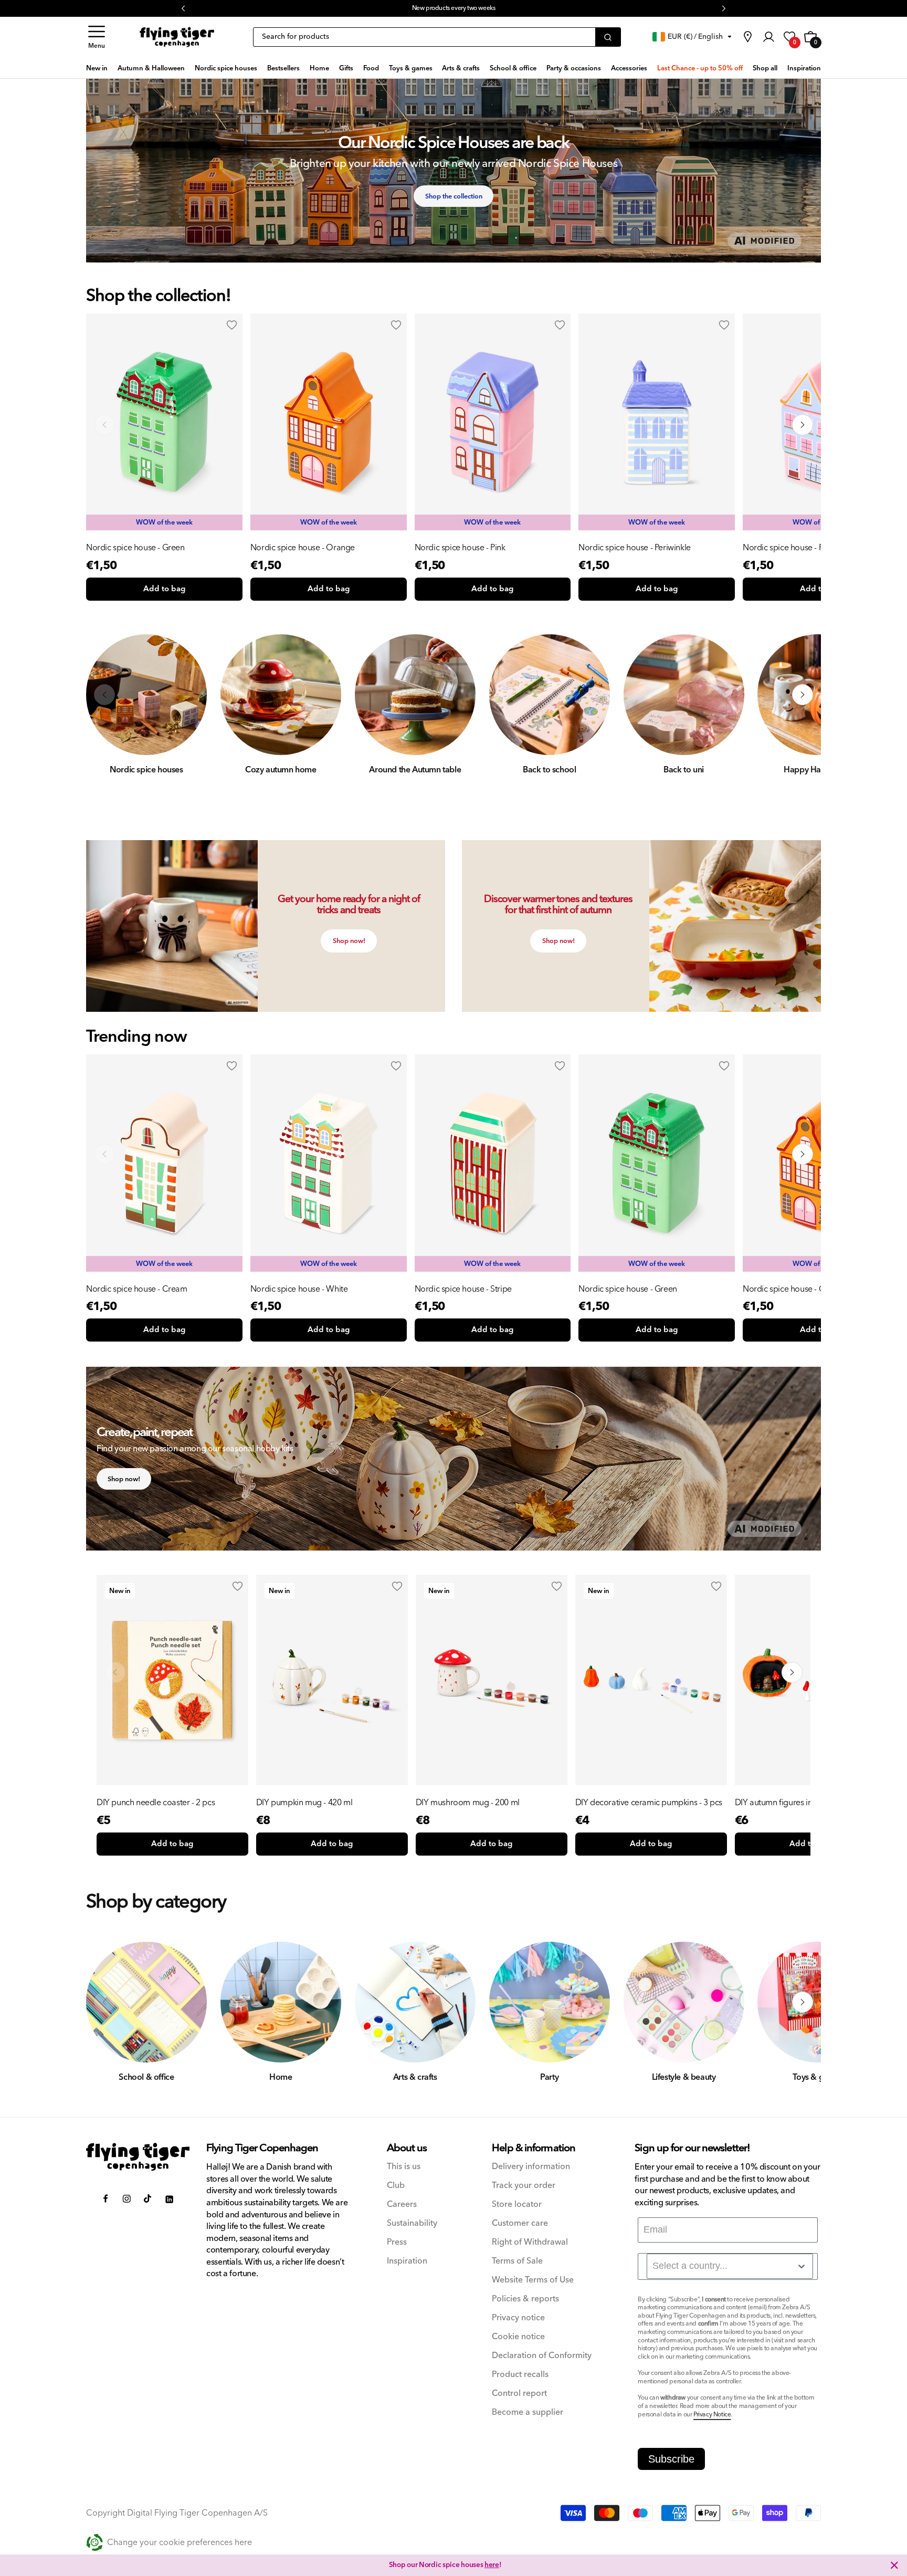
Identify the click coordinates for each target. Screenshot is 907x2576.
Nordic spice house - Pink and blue (805, 548)
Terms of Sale (517, 2261)
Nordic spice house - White (299, 1289)
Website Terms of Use (533, 2280)
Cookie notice (518, 2337)
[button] (97, 37)
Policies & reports (525, 2299)
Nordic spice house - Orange (303, 548)
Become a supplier (528, 2412)
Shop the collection (454, 196)
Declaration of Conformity (542, 2356)
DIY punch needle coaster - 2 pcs (156, 1803)
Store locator (517, 2205)
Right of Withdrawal (530, 2242)
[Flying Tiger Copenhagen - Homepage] (177, 37)
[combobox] (730, 2266)
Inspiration (407, 2261)
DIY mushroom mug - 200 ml (468, 1803)
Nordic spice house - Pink (460, 548)
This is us (404, 2167)
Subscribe (671, 2459)
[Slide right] (803, 425)
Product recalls (520, 2375)
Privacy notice (518, 2318)
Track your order (524, 2186)
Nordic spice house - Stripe (463, 1289)
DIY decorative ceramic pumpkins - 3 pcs (649, 1803)
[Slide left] (104, 425)
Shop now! (349, 941)
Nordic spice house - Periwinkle (635, 548)
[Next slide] (803, 1154)
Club (396, 2186)
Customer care (520, 2223)
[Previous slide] (104, 1154)
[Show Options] (801, 2266)
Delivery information (531, 2167)
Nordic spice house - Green (135, 548)
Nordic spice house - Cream (137, 1289)
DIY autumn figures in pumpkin (790, 1803)
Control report (519, 2394)
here (497, 8)
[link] (747, 37)
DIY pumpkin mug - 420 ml (304, 1803)
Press (397, 2242)
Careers (402, 2205)
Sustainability (412, 2223)
